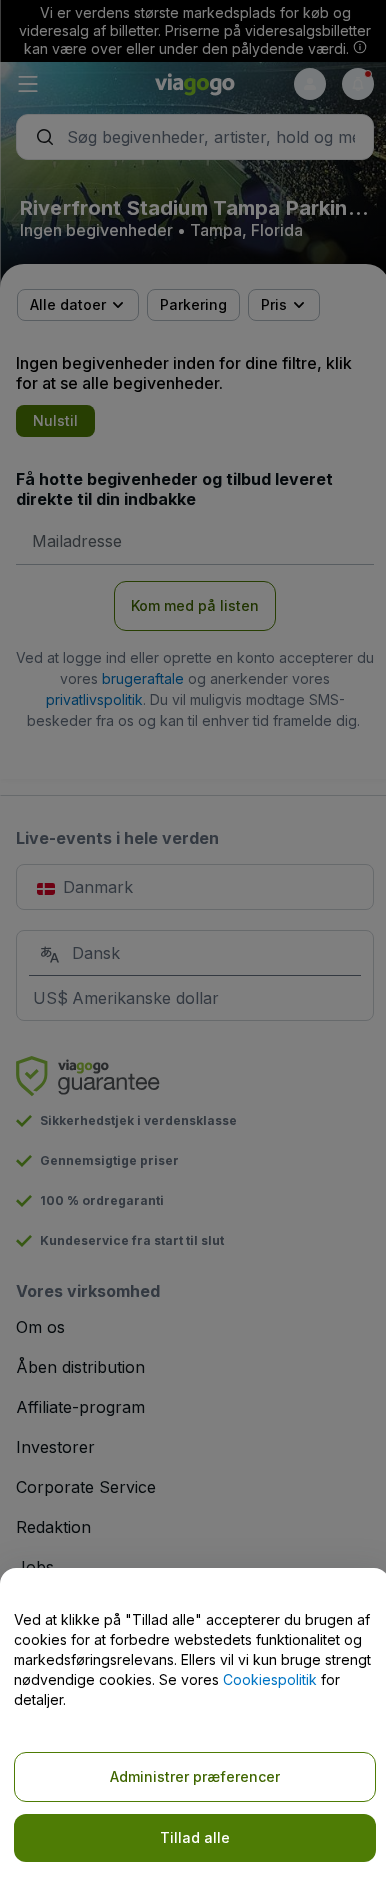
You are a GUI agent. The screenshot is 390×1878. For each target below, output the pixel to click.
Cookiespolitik (270, 1679)
